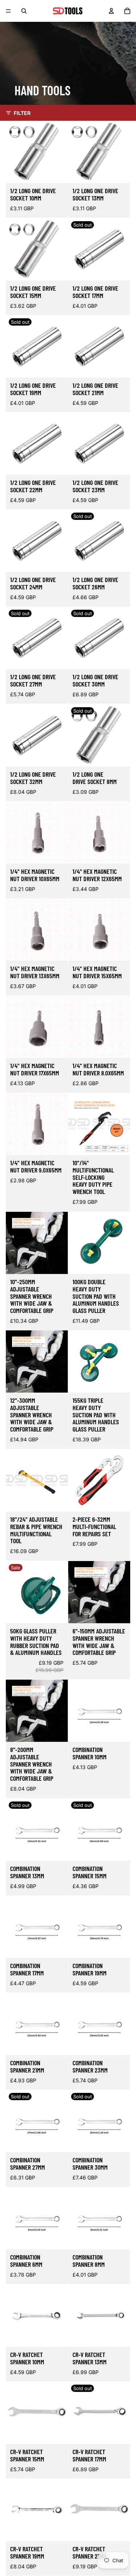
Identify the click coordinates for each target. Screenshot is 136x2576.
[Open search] (24, 11)
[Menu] (8, 11)
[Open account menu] (111, 11)
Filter (22, 113)
